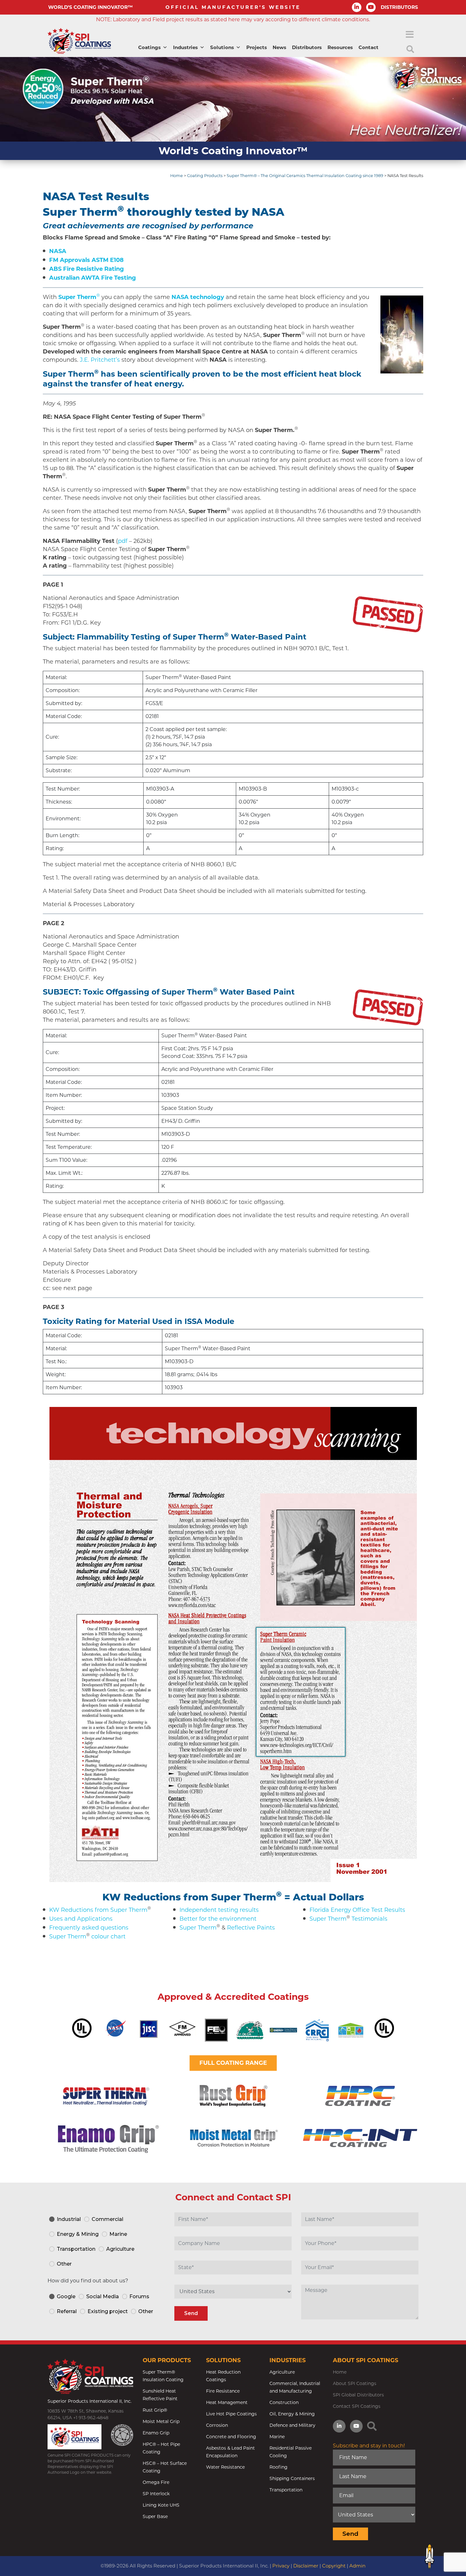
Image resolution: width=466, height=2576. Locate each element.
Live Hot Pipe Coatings (231, 2414)
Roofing (278, 2467)
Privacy (281, 2566)
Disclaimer (306, 2566)
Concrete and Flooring (231, 2437)
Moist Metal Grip (161, 2421)
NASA (58, 251)
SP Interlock (156, 2494)
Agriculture (282, 2372)
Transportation (286, 2490)
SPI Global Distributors (358, 2395)
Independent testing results (219, 1910)
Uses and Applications (81, 1919)
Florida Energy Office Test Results (357, 1910)
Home (177, 176)
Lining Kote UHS (161, 2505)
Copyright (334, 2566)
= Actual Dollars (324, 1897)
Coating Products (205, 176)
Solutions (222, 47)
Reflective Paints (251, 1928)
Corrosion (217, 2425)
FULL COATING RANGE (233, 2063)
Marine (277, 2437)
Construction (284, 2402)
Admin (357, 2566)
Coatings (149, 47)
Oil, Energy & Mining (292, 2414)
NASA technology (198, 297)
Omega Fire (156, 2482)
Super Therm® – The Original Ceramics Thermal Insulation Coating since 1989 (305, 176)
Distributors (307, 47)
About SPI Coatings (355, 2383)
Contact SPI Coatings (357, 2406)
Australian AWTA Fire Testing (93, 278)
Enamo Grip (156, 2433)
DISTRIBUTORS (399, 7)
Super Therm (68, 1937)
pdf (123, 541)
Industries (185, 47)
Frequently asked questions (89, 1928)
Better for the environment (218, 1919)
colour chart (108, 1937)
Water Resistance (225, 2467)
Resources (340, 47)
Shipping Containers (292, 2478)
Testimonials (369, 1919)
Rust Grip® (155, 2410)
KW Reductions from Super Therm (189, 1897)
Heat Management (227, 2402)
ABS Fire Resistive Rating (87, 269)
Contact (369, 47)
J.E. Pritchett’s (100, 360)
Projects (257, 47)
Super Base (155, 2516)
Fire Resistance (223, 2391)
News (279, 47)
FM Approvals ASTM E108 (86, 260)
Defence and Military (292, 2425)
